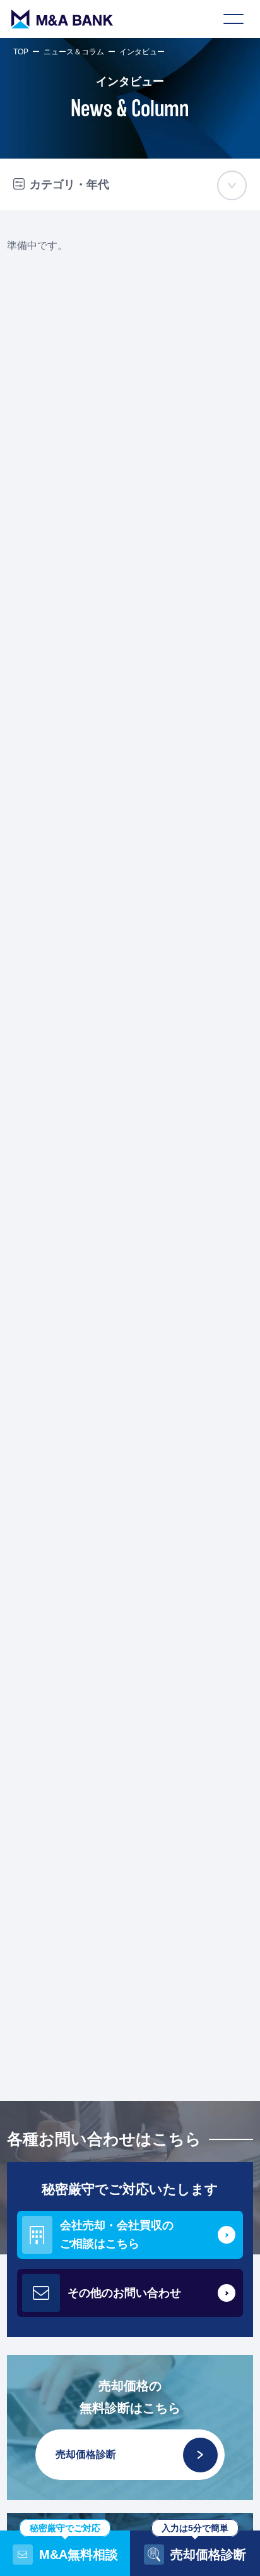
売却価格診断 (86, 2454)
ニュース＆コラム (74, 52)
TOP (21, 52)
